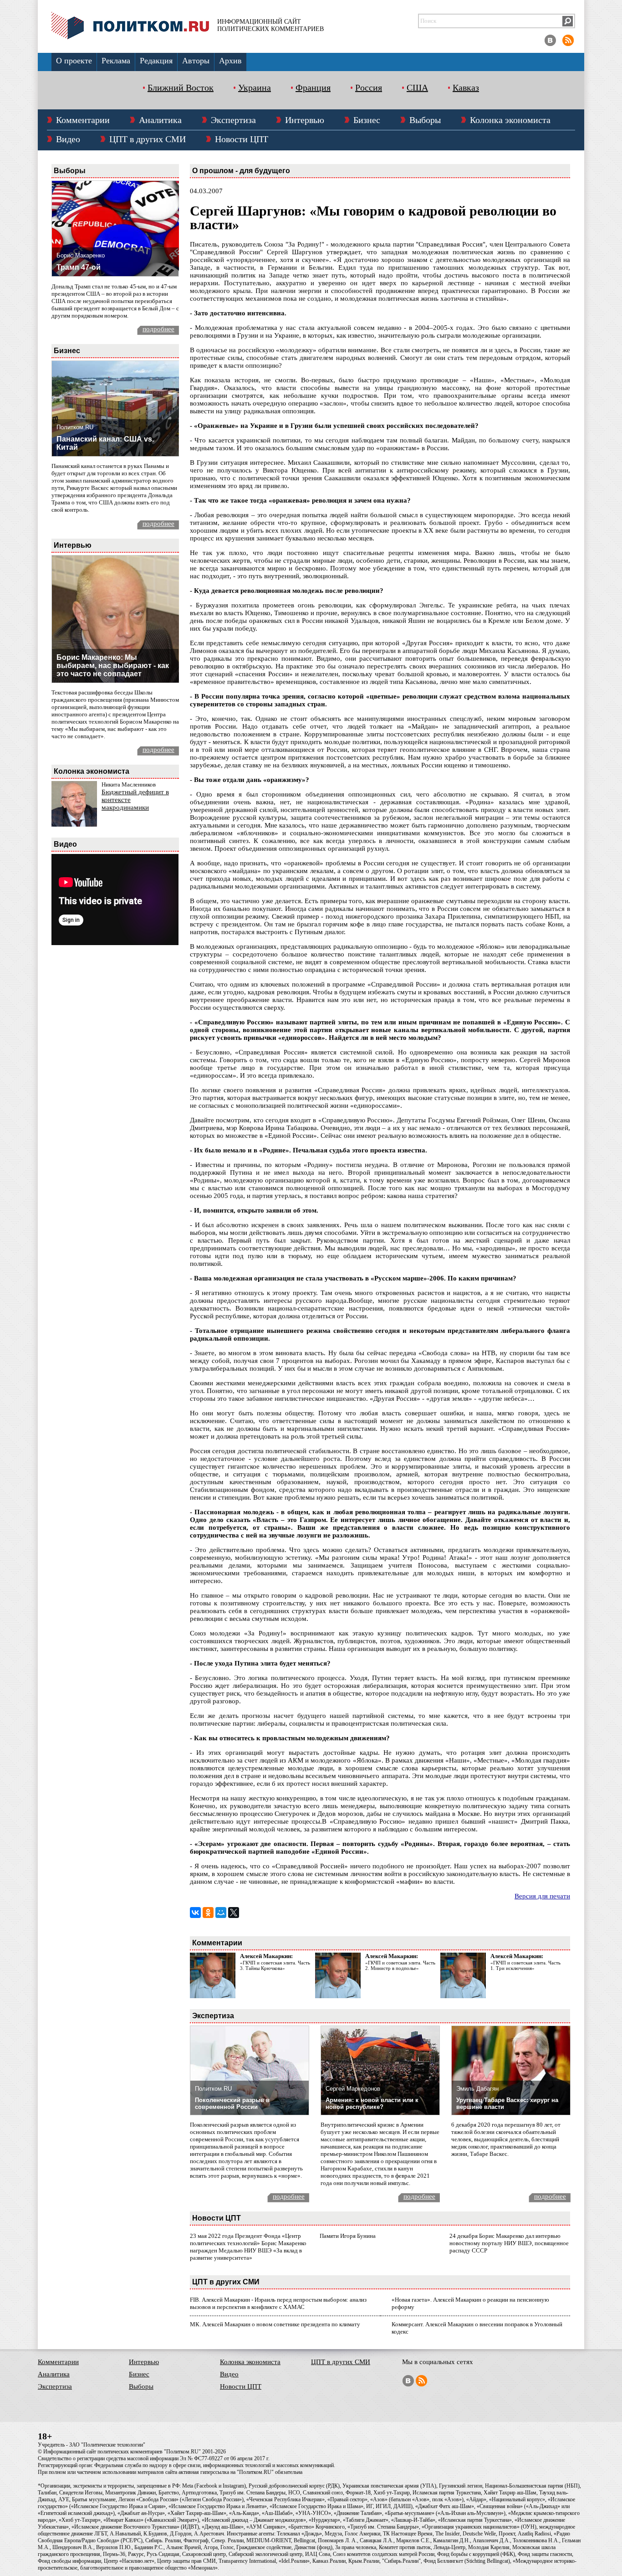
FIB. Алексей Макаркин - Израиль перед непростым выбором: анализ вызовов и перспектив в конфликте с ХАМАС (278, 2303)
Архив (230, 61)
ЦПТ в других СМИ (148, 139)
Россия (369, 87)
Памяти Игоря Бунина (348, 2236)
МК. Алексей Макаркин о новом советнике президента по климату (275, 2324)
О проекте (74, 61)
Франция (313, 87)
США (417, 87)
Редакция (156, 61)
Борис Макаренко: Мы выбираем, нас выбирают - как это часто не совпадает (113, 666)
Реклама (116, 61)
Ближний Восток (181, 87)
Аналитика (160, 120)
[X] (234, 1913)
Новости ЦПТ (242, 139)
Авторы (196, 61)
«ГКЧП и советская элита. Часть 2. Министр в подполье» (400, 1965)
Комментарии (83, 120)
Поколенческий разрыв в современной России (232, 2103)
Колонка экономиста (510, 120)
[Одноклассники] (208, 1913)
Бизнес (367, 120)
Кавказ (466, 87)
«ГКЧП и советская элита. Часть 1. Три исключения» (525, 1965)
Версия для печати (542, 1896)
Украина (255, 87)
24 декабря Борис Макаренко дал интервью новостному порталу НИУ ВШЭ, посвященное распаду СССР (509, 2243)
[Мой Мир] (221, 1913)
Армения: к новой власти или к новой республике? (372, 2103)
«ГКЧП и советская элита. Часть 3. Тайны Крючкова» (275, 1965)
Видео (68, 139)
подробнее (158, 329)
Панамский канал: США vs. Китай (105, 443)
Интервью (305, 120)
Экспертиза (233, 120)
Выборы (425, 120)
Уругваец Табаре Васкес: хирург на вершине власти (507, 2103)
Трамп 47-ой (79, 267)
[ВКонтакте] (195, 1913)
